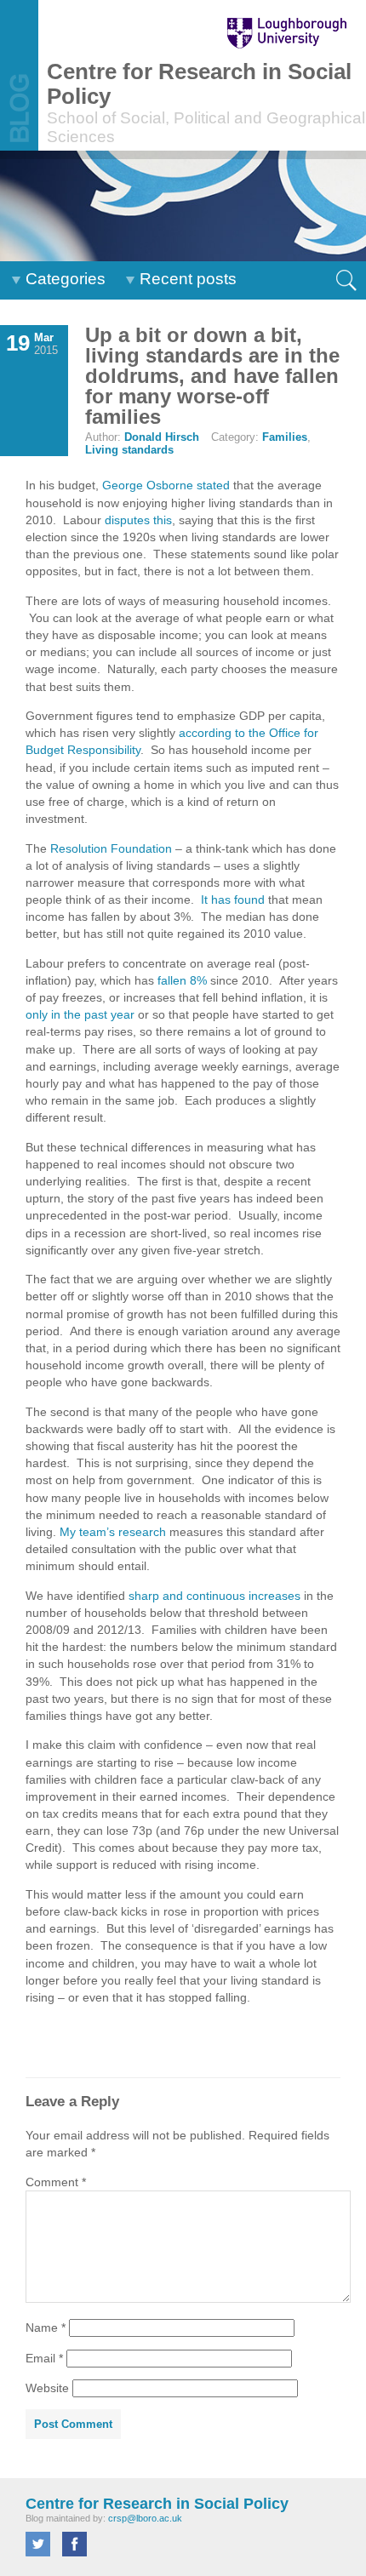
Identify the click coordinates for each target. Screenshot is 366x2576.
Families (285, 437)
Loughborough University (279, 33)
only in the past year (80, 1014)
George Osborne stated (166, 485)
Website (47, 2388)
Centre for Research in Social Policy (157, 2504)
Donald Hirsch (162, 437)
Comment (56, 2182)
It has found (233, 900)
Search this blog (347, 280)
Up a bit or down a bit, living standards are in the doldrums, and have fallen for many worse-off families (212, 376)
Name (46, 2328)
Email (44, 2358)
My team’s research (113, 1532)
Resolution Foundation (111, 848)
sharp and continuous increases (214, 1596)
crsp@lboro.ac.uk (145, 2518)
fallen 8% (182, 980)
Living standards (129, 450)
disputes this (138, 520)
